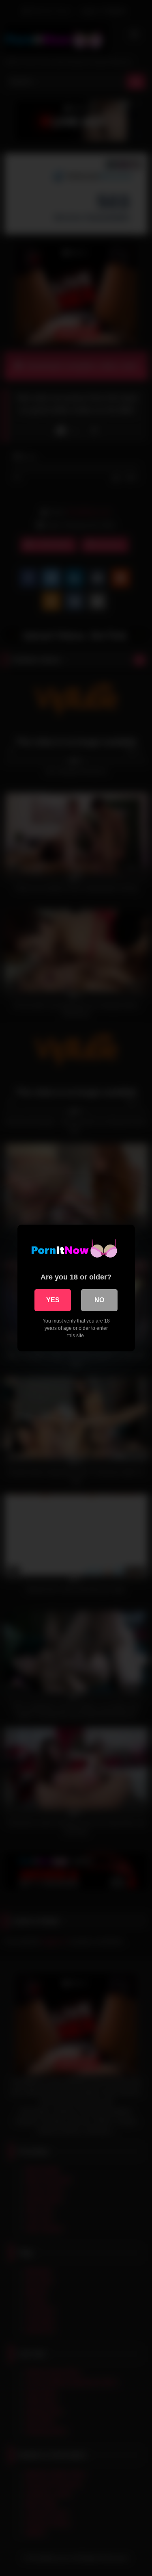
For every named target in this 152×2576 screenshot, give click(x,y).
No (99, 1300)
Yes (53, 1300)
